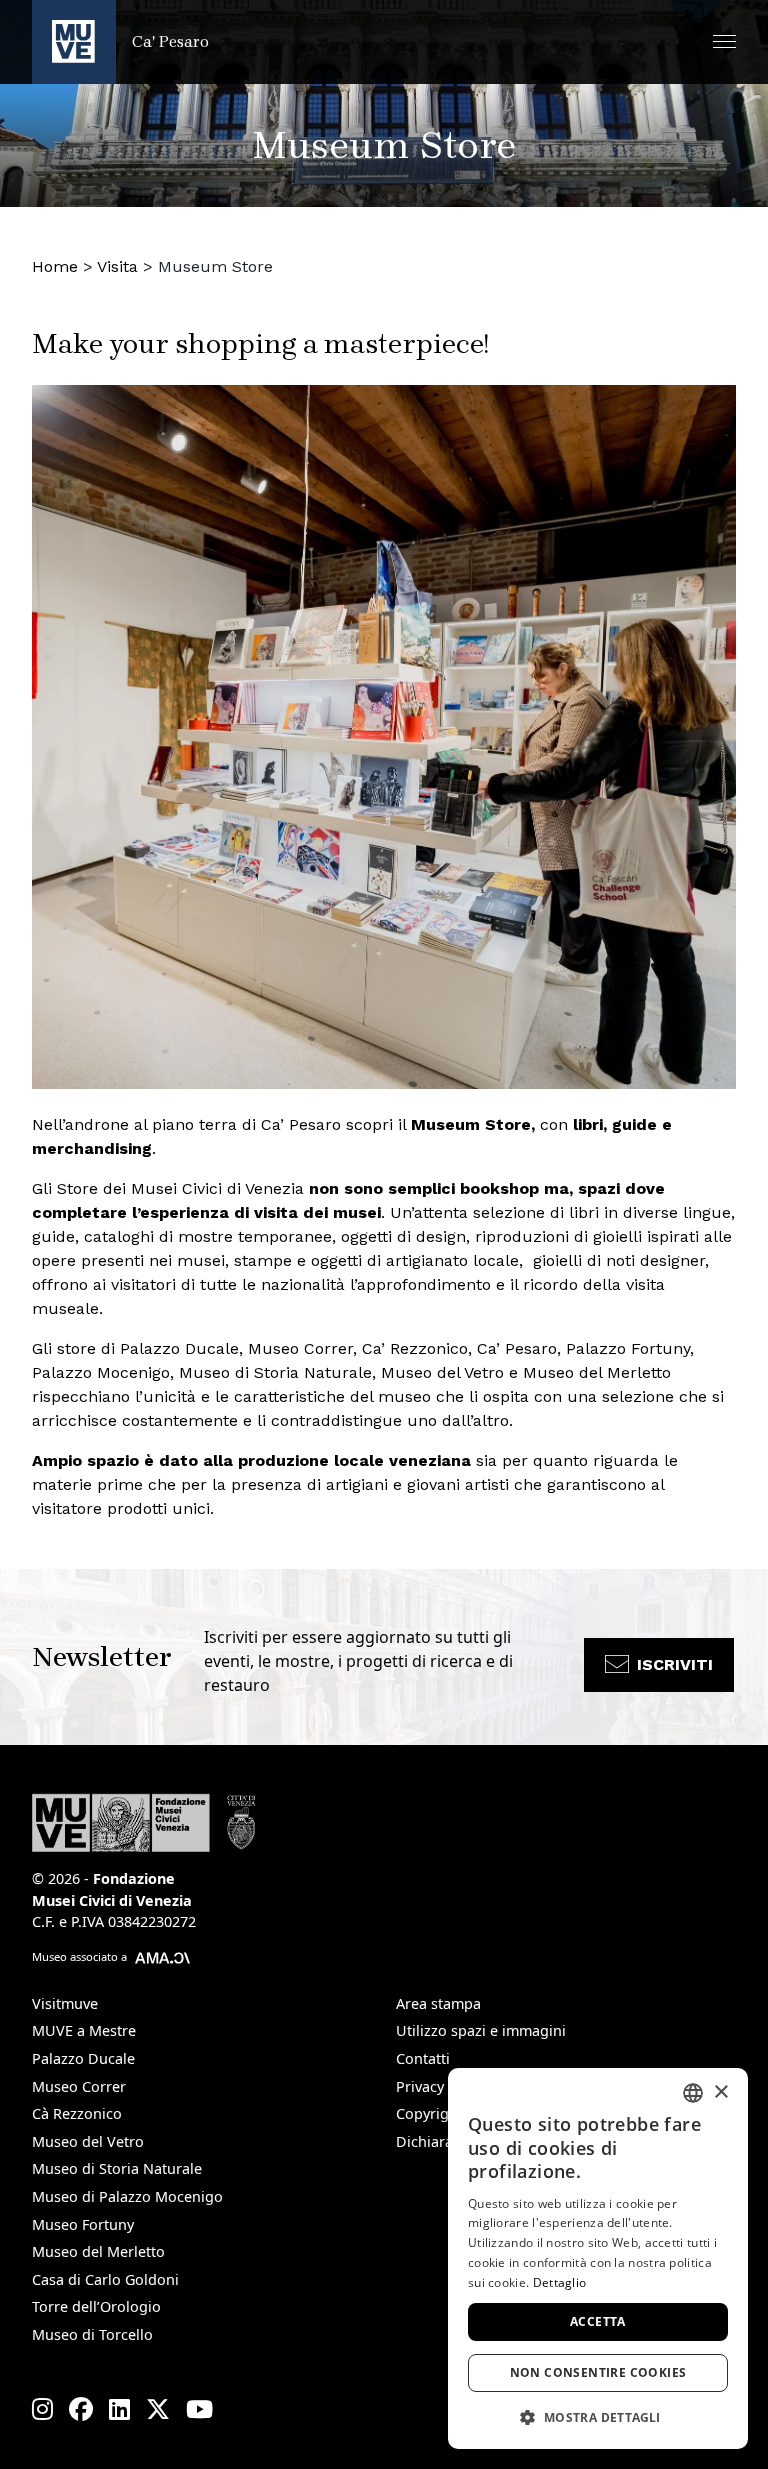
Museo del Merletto (98, 2251)
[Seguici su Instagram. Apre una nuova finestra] (42, 2409)
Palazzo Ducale (83, 2058)
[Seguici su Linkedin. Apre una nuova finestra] (119, 2409)
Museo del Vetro (88, 2141)
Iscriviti (675, 1664)
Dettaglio (560, 2282)
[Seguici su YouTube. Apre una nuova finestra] (199, 2409)
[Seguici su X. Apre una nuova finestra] (158, 2409)
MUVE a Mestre (84, 2030)
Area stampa (438, 2003)
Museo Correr (79, 2086)
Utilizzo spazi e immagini (481, 2030)
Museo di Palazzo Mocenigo (127, 2196)
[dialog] (598, 2258)
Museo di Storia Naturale (117, 2168)
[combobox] (693, 2093)
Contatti (423, 2058)
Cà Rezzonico (77, 2113)
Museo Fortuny (83, 2224)
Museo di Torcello (92, 2334)
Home (55, 266)
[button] (724, 41)
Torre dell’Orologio (96, 2306)
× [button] (720, 2092)
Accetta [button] (598, 2321)
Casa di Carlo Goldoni (105, 2279)
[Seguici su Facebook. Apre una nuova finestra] (81, 2409)
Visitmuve (65, 2003)
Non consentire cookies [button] (598, 2372)
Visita (117, 266)
